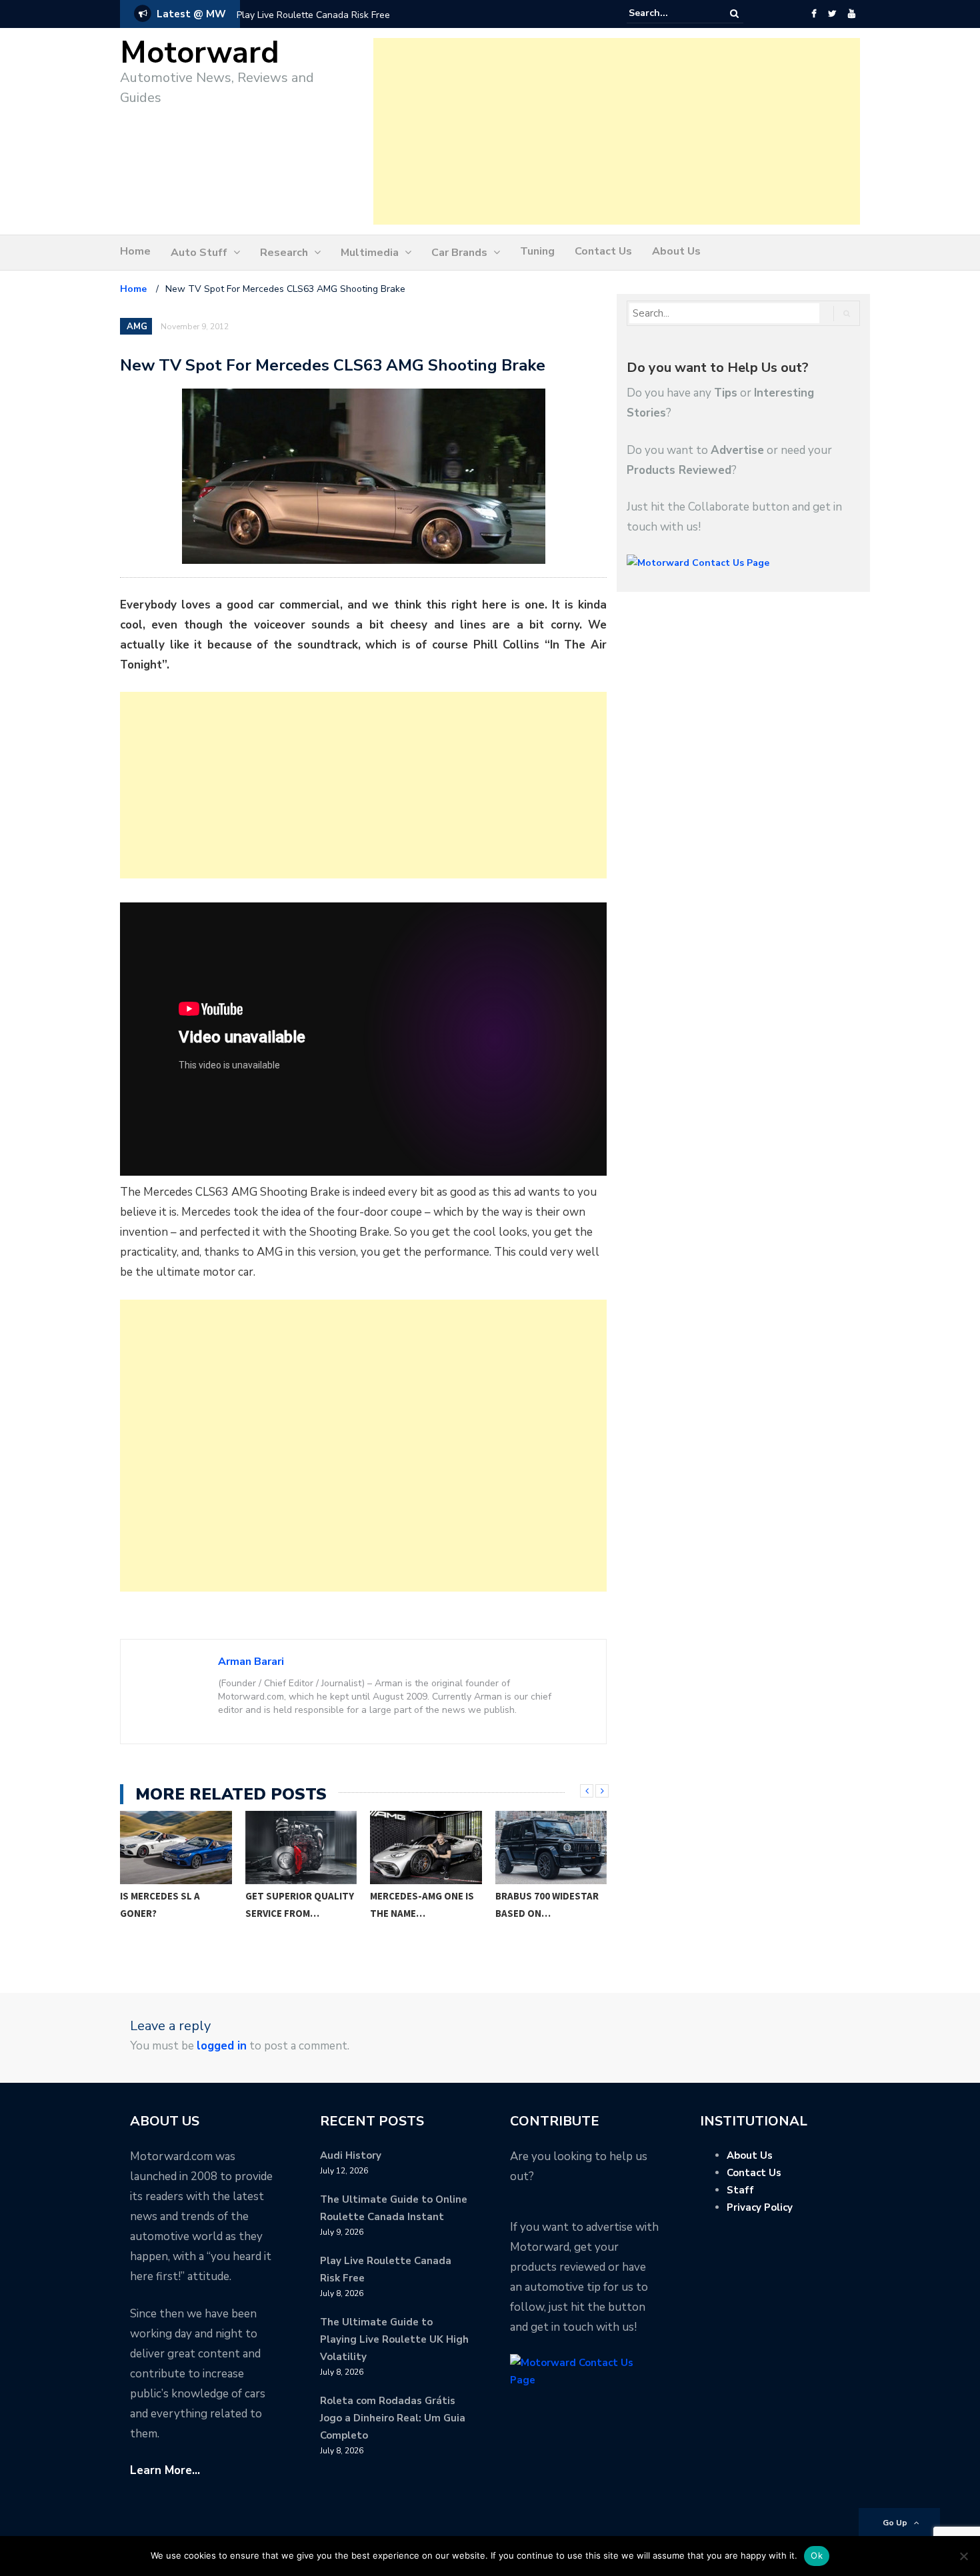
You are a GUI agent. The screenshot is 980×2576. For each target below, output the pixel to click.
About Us (676, 251)
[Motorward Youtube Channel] (852, 14)
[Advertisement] (617, 131)
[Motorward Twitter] (832, 14)
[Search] (734, 14)
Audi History (351, 2155)
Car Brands (459, 253)
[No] (963, 2556)
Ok (817, 2555)
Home (135, 251)
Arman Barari (251, 1662)
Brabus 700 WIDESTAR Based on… (422, 1905)
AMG (137, 327)
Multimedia (370, 253)
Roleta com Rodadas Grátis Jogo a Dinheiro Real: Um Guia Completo (393, 2418)
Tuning (537, 251)
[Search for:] (669, 13)
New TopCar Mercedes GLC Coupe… (550, 1905)
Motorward (200, 53)
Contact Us (603, 251)
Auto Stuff (199, 253)
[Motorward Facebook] (814, 14)
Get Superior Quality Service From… (175, 1905)
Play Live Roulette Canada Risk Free (313, 15)
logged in (222, 2046)
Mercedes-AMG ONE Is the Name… (297, 1905)
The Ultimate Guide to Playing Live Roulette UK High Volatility (394, 2339)
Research (284, 253)
